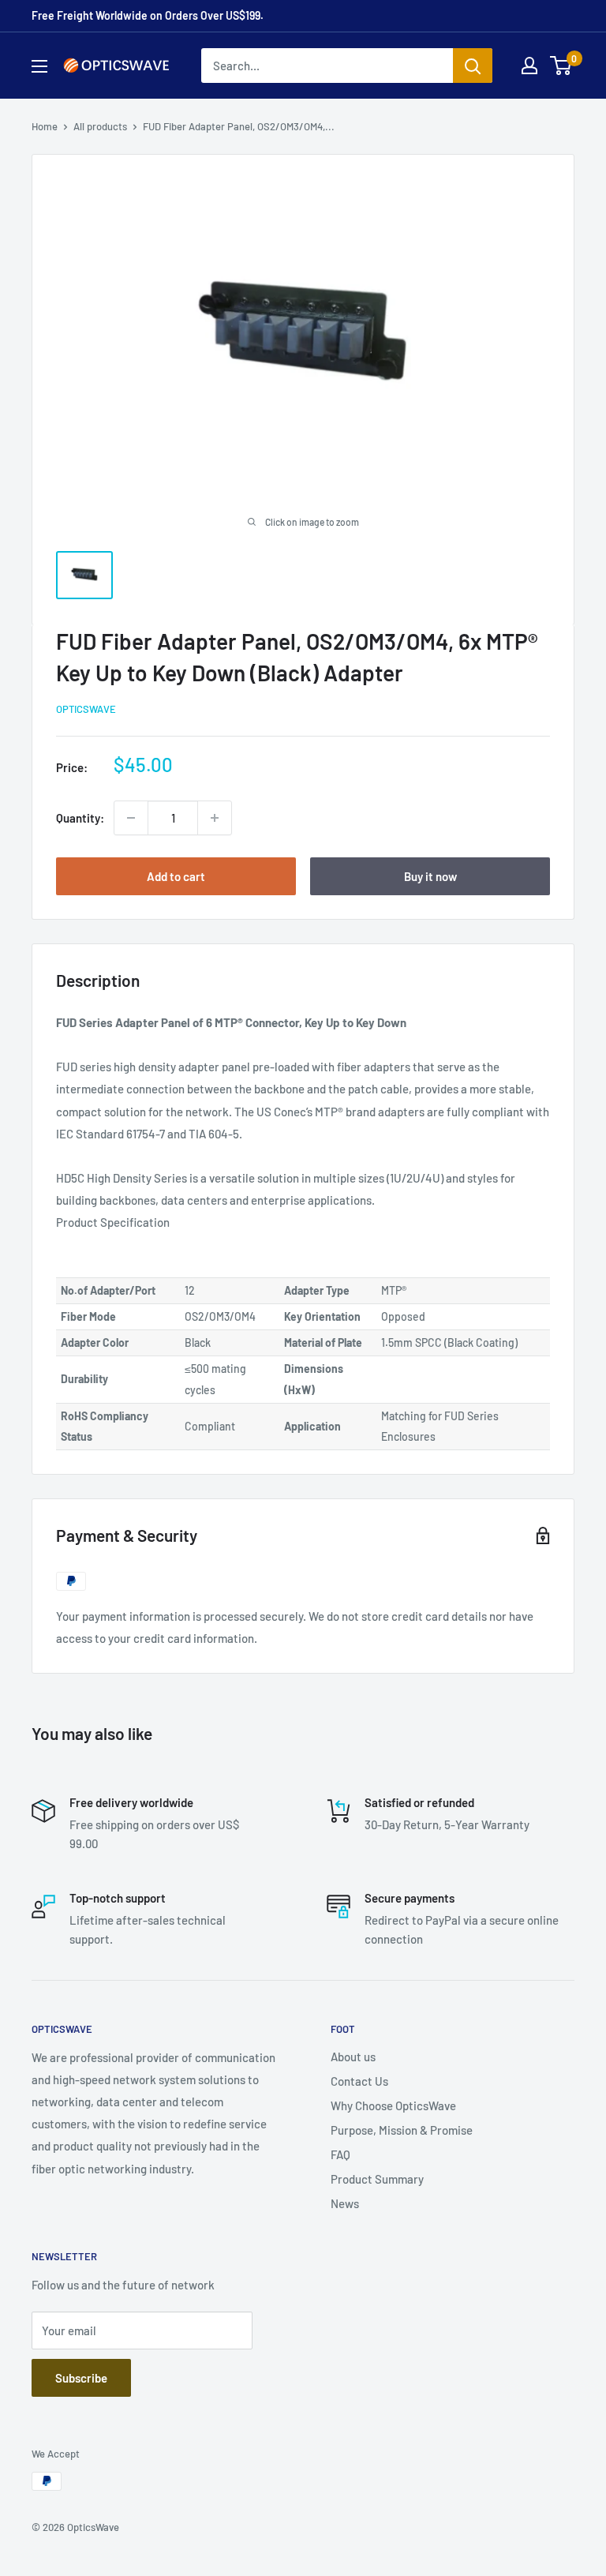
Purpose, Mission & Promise (402, 2130)
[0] (561, 66)
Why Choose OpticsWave (393, 2105)
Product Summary (377, 2179)
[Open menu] (39, 66)
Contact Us (359, 2081)
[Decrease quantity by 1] (131, 818)
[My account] (529, 66)
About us (353, 2057)
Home (45, 126)
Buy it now (430, 876)
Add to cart (176, 876)
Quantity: (80, 818)
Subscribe (81, 2378)
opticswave (86, 709)
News (345, 2203)
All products (100, 126)
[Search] (473, 66)
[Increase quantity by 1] (215, 818)
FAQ (340, 2154)
